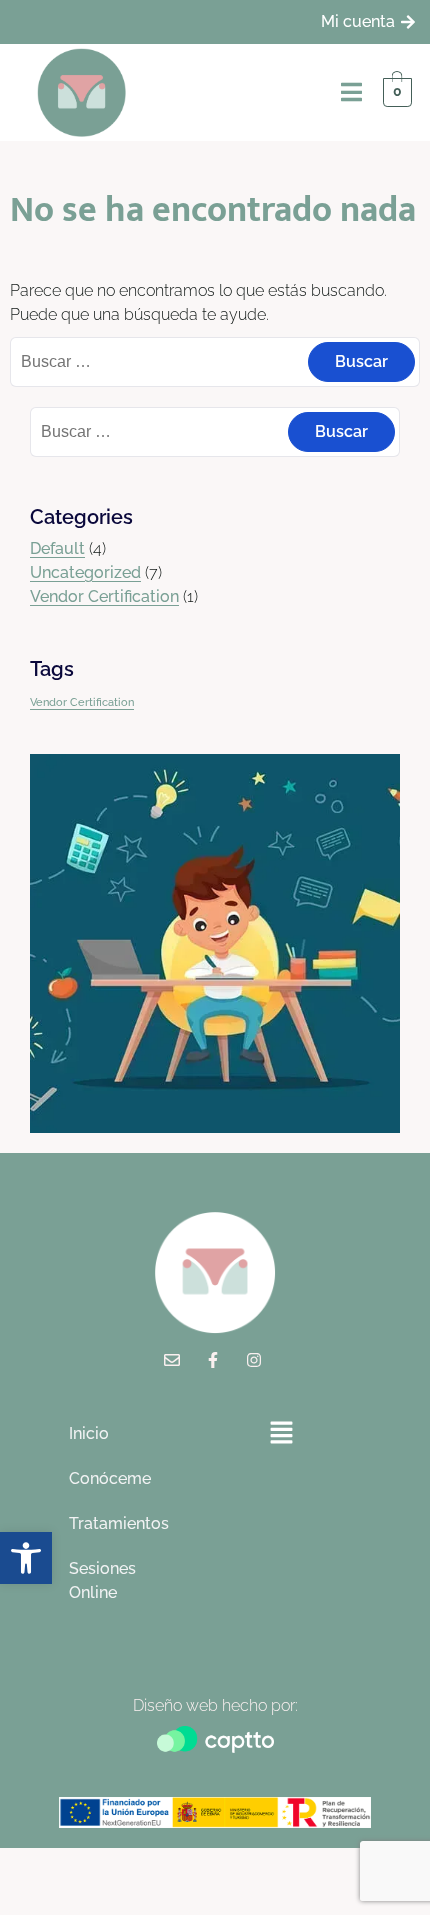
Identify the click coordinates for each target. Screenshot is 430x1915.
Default (57, 548)
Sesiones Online (102, 1580)
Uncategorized (85, 572)
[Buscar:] (215, 361)
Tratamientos (117, 1523)
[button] (281, 1433)
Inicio (89, 1433)
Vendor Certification (104, 596)
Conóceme (110, 1478)
